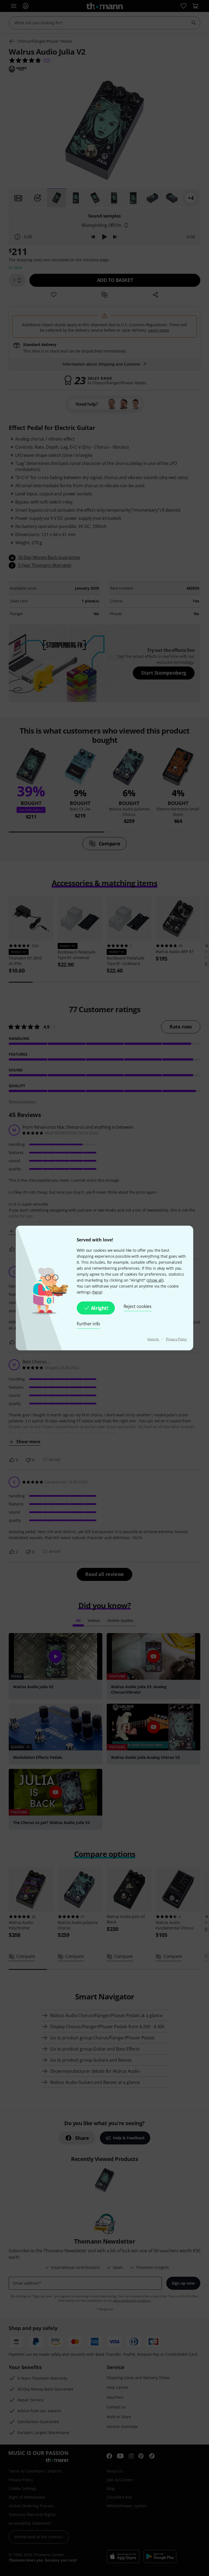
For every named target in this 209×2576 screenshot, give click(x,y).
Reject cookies (138, 1306)
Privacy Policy (176, 1339)
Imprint (153, 1339)
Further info (89, 1324)
